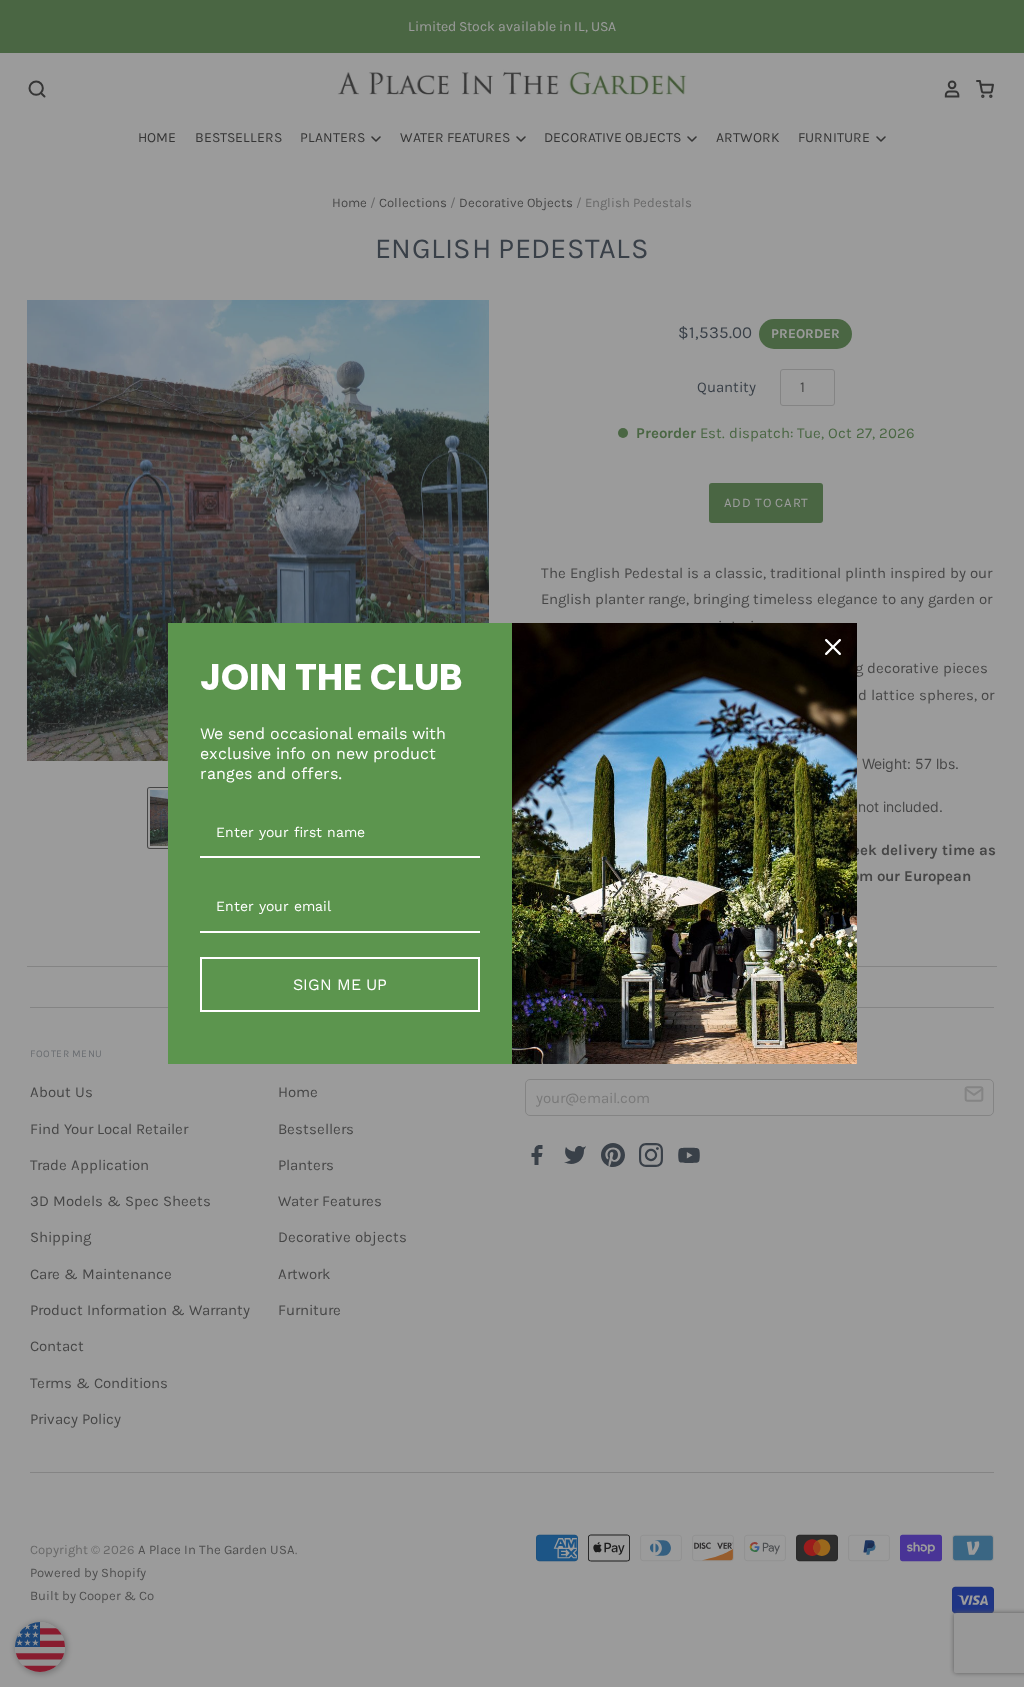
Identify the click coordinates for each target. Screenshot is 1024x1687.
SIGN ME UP (340, 984)
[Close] (833, 647)
